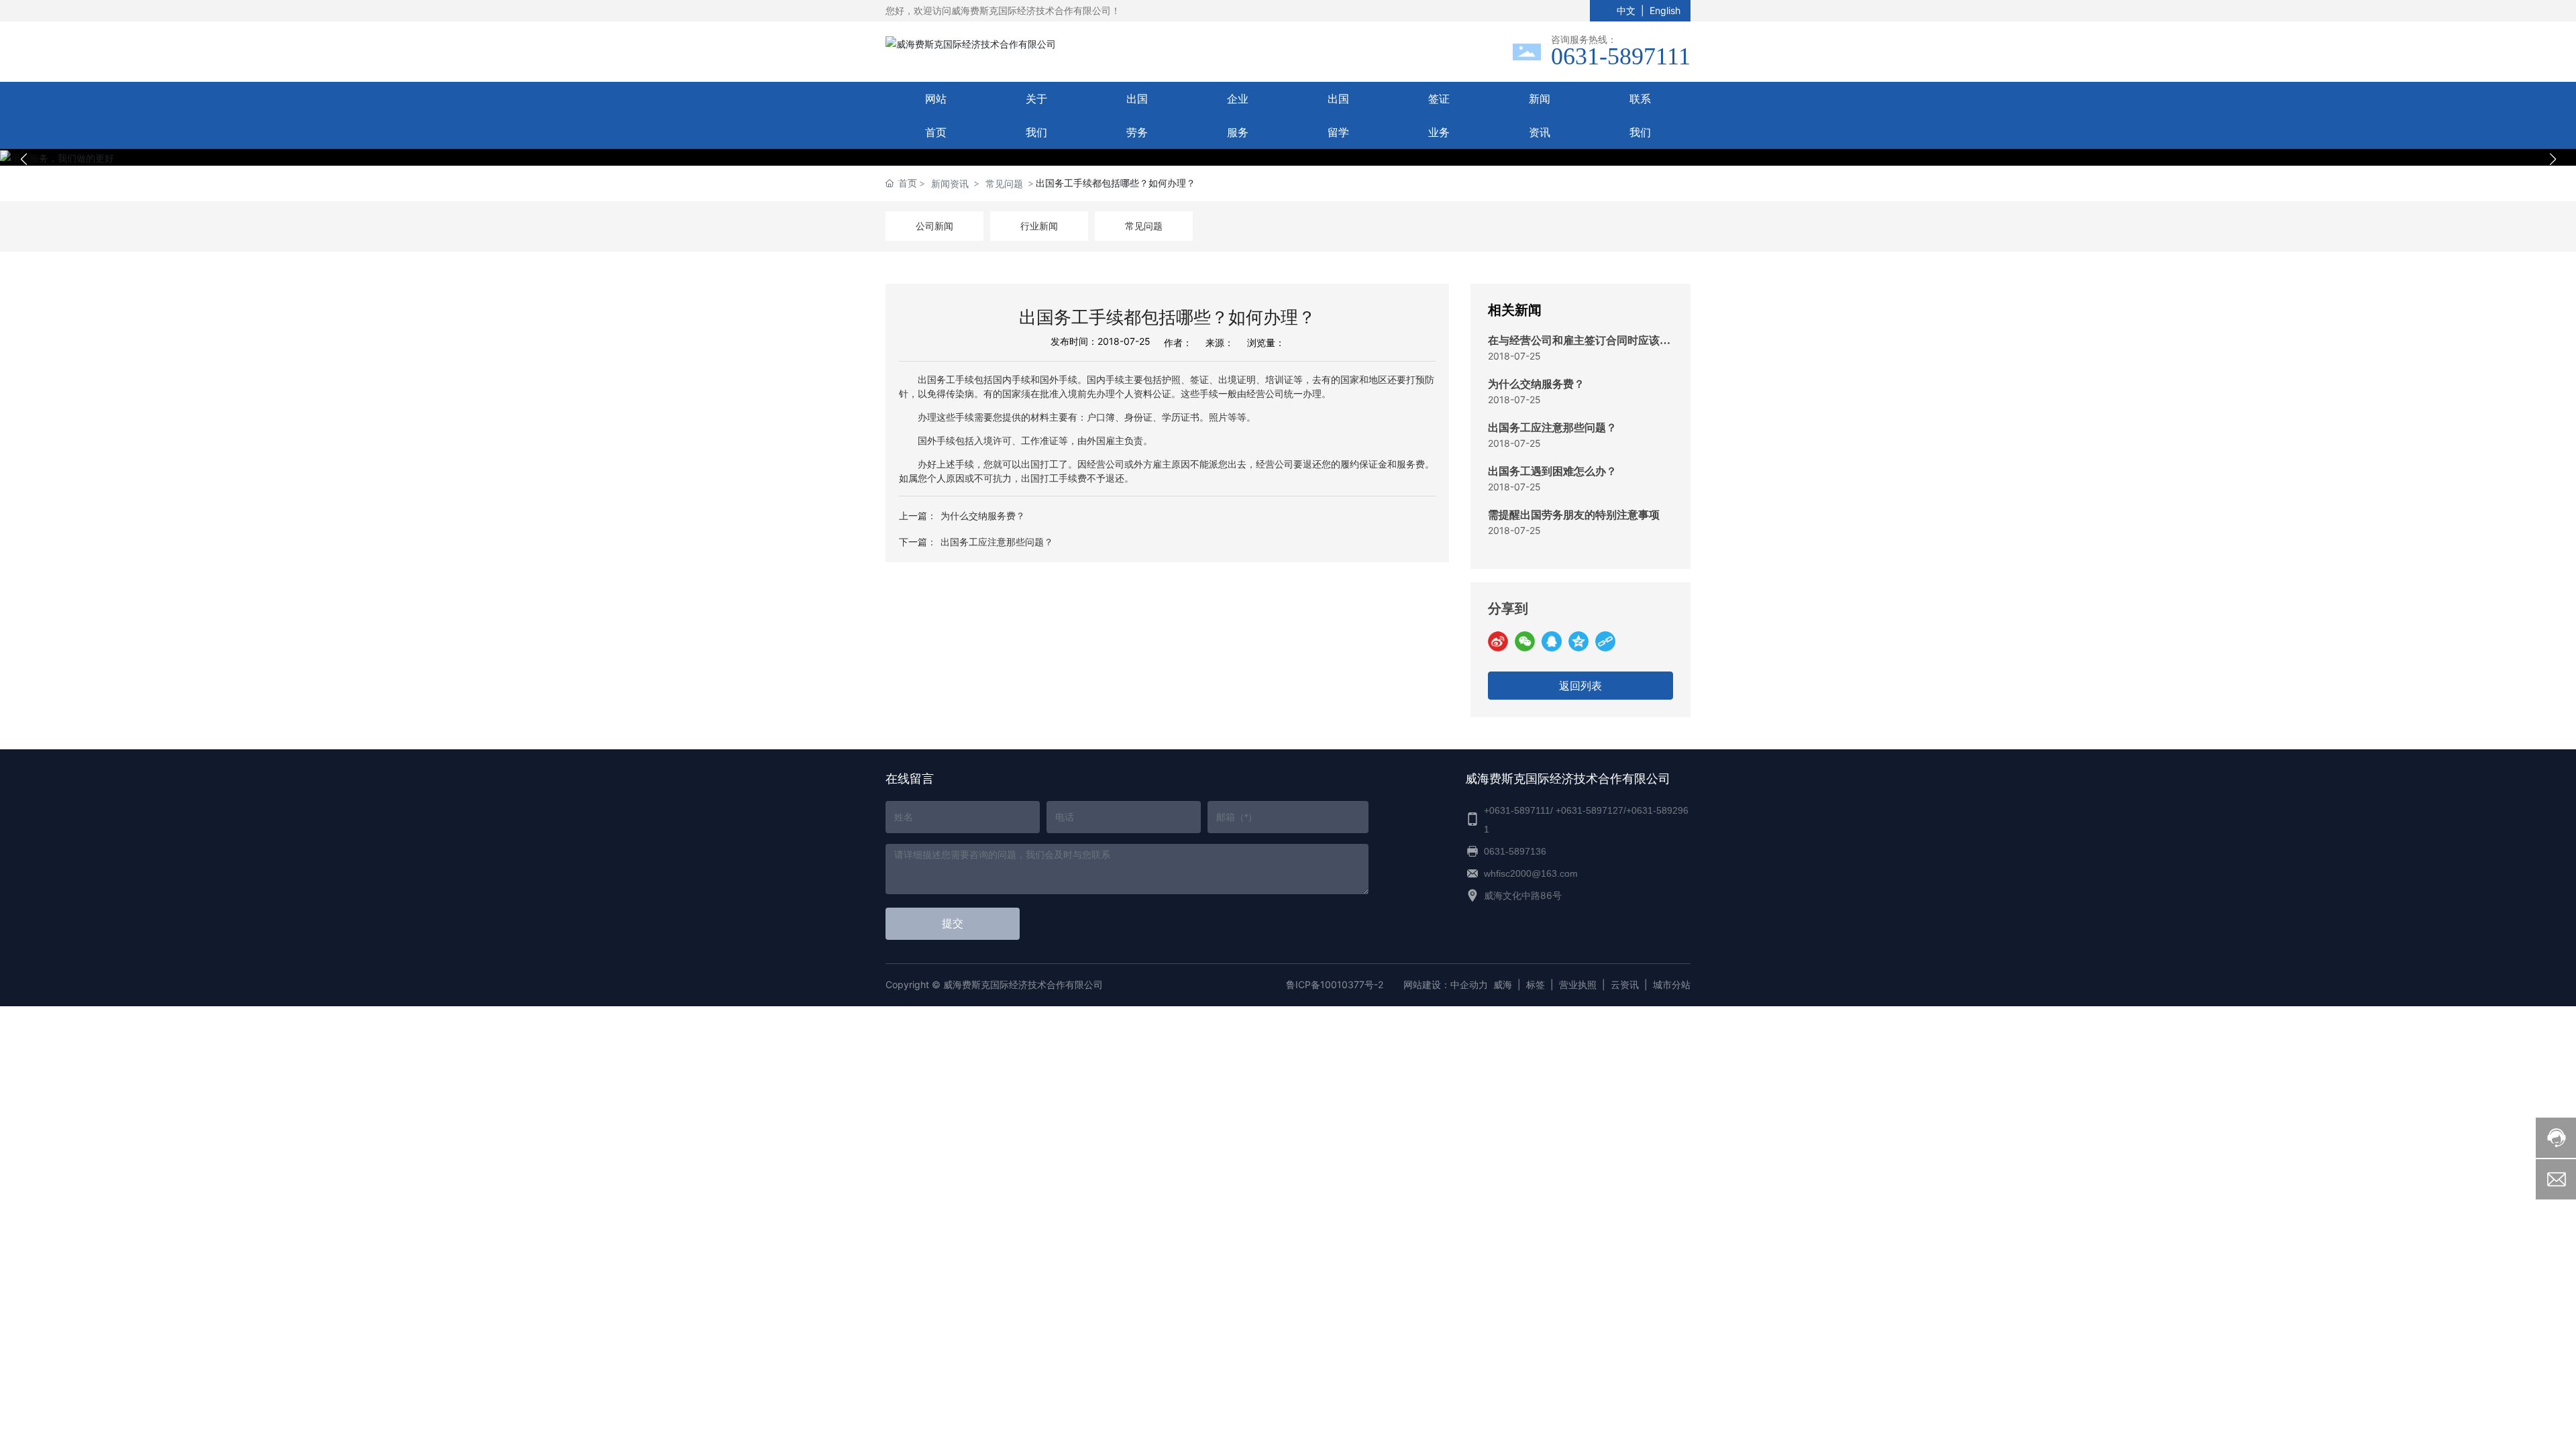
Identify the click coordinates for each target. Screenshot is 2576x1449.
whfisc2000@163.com (1531, 873)
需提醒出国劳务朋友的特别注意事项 (1574, 515)
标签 (1536, 984)
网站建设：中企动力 (1446, 984)
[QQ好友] (1552, 641)
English (1665, 10)
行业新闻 (1039, 226)
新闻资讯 (950, 183)
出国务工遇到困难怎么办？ (1552, 471)
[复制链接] (1605, 641)
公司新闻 (934, 226)
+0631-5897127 (1590, 810)
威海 (1503, 984)
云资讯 (1625, 984)
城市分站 (1672, 984)
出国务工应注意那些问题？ (997, 542)
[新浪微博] (1498, 641)
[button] (1281, 151)
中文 (1626, 10)
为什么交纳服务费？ (983, 516)
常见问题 (1004, 183)
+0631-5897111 (1517, 810)
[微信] (1525, 641)
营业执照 (1578, 984)
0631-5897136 (1515, 851)
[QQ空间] (1578, 641)
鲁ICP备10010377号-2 (1335, 984)
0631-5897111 (1621, 56)
